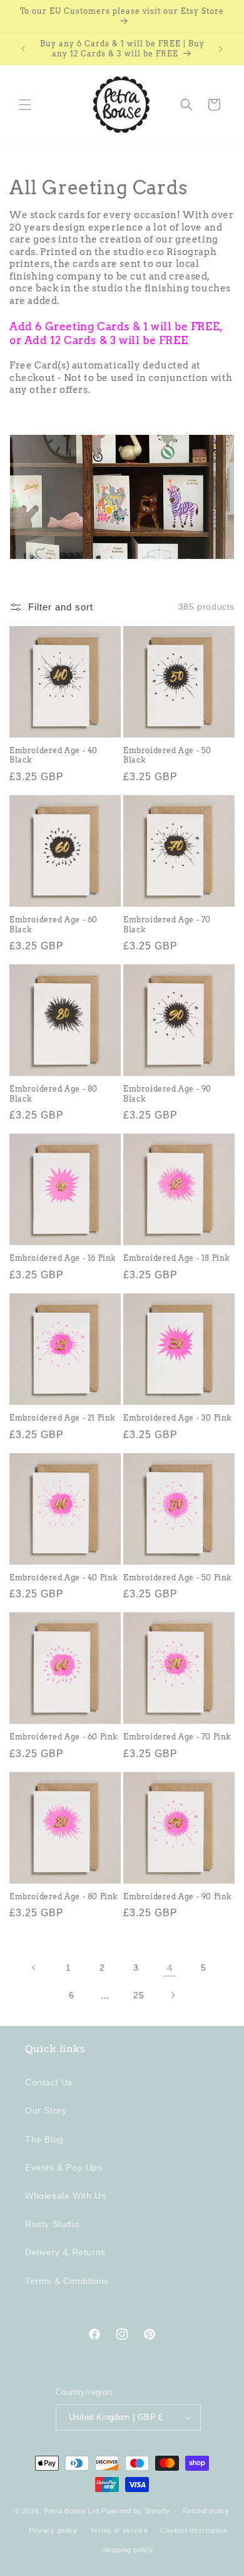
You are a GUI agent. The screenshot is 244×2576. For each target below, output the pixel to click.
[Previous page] (34, 1968)
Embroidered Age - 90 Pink (178, 1896)
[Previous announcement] (23, 49)
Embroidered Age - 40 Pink (64, 1577)
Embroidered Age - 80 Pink (64, 1896)
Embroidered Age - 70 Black (167, 925)
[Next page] (173, 1995)
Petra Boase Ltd (72, 2511)
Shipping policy (129, 2550)
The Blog (44, 2139)
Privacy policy (53, 2530)
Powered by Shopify (136, 2511)
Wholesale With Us (65, 2196)
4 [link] (170, 1968)
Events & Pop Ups (64, 2167)
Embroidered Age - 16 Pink (63, 1258)
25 (139, 1995)
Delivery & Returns (65, 2252)
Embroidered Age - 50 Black (167, 755)
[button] (25, 105)
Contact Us (49, 2082)
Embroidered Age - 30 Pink (178, 1418)
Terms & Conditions (67, 2281)
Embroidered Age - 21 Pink (63, 1418)
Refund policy (206, 2511)
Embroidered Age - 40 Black (53, 755)
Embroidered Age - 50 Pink (178, 1577)
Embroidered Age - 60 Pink (64, 1737)
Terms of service (119, 2530)
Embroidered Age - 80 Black (53, 1094)
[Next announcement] (221, 49)
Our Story (46, 2110)
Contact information (194, 2530)
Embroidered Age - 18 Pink (177, 1258)
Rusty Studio (52, 2224)
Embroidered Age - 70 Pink (177, 1737)
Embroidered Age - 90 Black (167, 1094)
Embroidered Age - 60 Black (53, 925)
